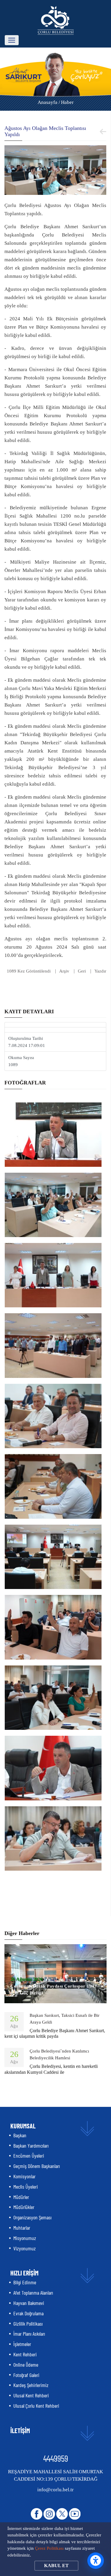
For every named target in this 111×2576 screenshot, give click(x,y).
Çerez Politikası (49, 2548)
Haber (67, 102)
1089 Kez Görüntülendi (29, 971)
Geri (82, 971)
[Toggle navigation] (12, 40)
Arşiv (64, 971)
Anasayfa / (49, 102)
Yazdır (100, 971)
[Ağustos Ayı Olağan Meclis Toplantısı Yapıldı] (55, 169)
